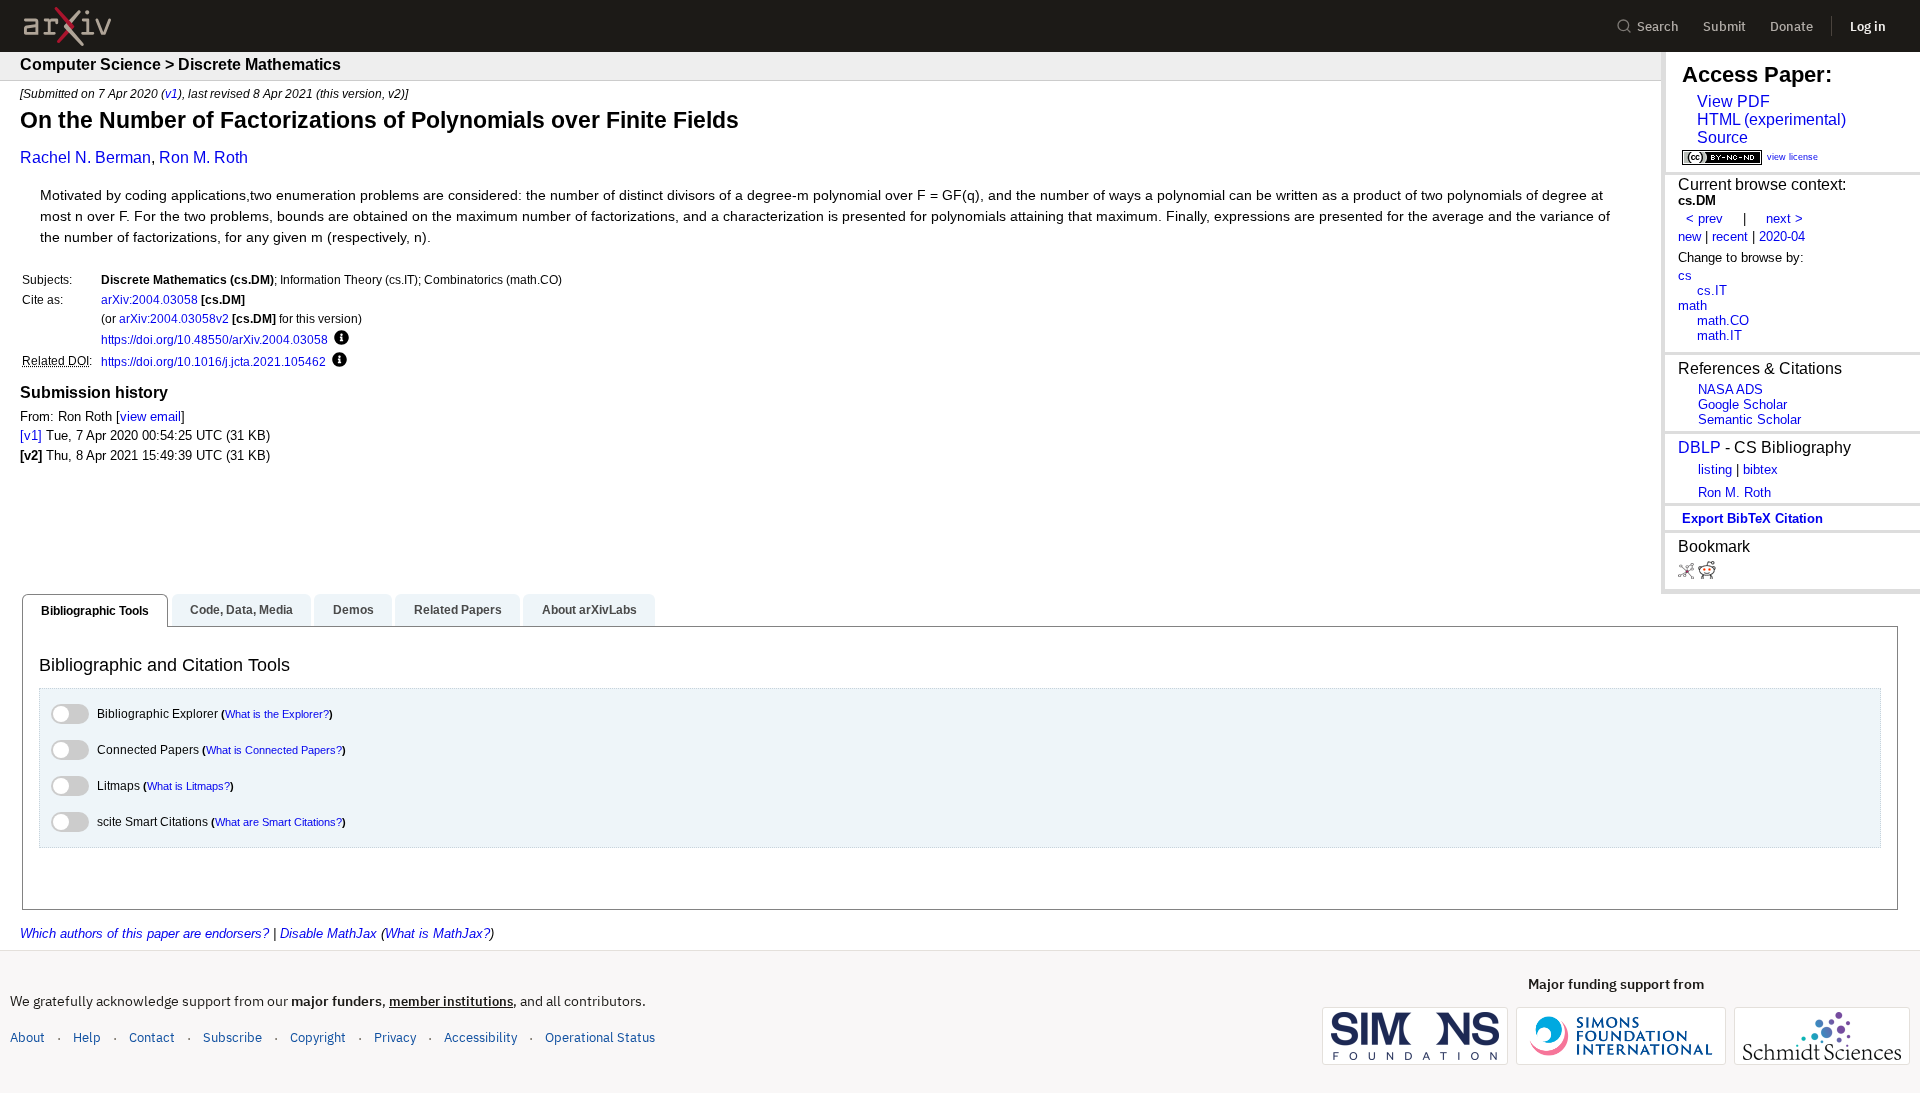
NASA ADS (1730, 389)
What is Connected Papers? (274, 750)
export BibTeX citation (1752, 518)
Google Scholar (1742, 404)
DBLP (1699, 447)
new (1689, 236)
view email (150, 416)
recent (1730, 236)
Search (1658, 26)
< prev (1704, 218)
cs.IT (1712, 290)
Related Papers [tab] (458, 610)
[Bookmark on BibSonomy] (1688, 574)
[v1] (31, 435)
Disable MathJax (328, 933)
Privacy (395, 1037)
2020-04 (1782, 236)
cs (1685, 275)
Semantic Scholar (1749, 419)
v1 (171, 93)
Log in (1868, 26)
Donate (1791, 26)
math (1692, 305)
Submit (1724, 26)
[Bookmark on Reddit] (1707, 574)
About (27, 1037)
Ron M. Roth (203, 157)
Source (1722, 137)
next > (1784, 218)
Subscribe (232, 1037)
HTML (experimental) (1771, 119)
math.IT (1719, 335)
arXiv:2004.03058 (149, 299)
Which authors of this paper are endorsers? (144, 933)
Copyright (318, 1037)
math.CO (1723, 320)
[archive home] (67, 26)
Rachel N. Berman (85, 157)
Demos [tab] (353, 610)
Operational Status (600, 1037)
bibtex (1760, 469)
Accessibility (480, 1037)
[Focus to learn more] (338, 339)
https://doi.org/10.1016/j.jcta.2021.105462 (213, 361)
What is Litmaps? (188, 786)
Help (87, 1037)
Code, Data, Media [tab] (241, 610)
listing (1715, 469)
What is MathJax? (437, 933)
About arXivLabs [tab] (589, 610)
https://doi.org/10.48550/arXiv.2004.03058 (214, 339)
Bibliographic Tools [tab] (95, 611)
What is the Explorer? (277, 714)
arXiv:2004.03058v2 (174, 318)
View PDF (1733, 101)
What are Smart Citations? (278, 822)
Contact (152, 1037)
